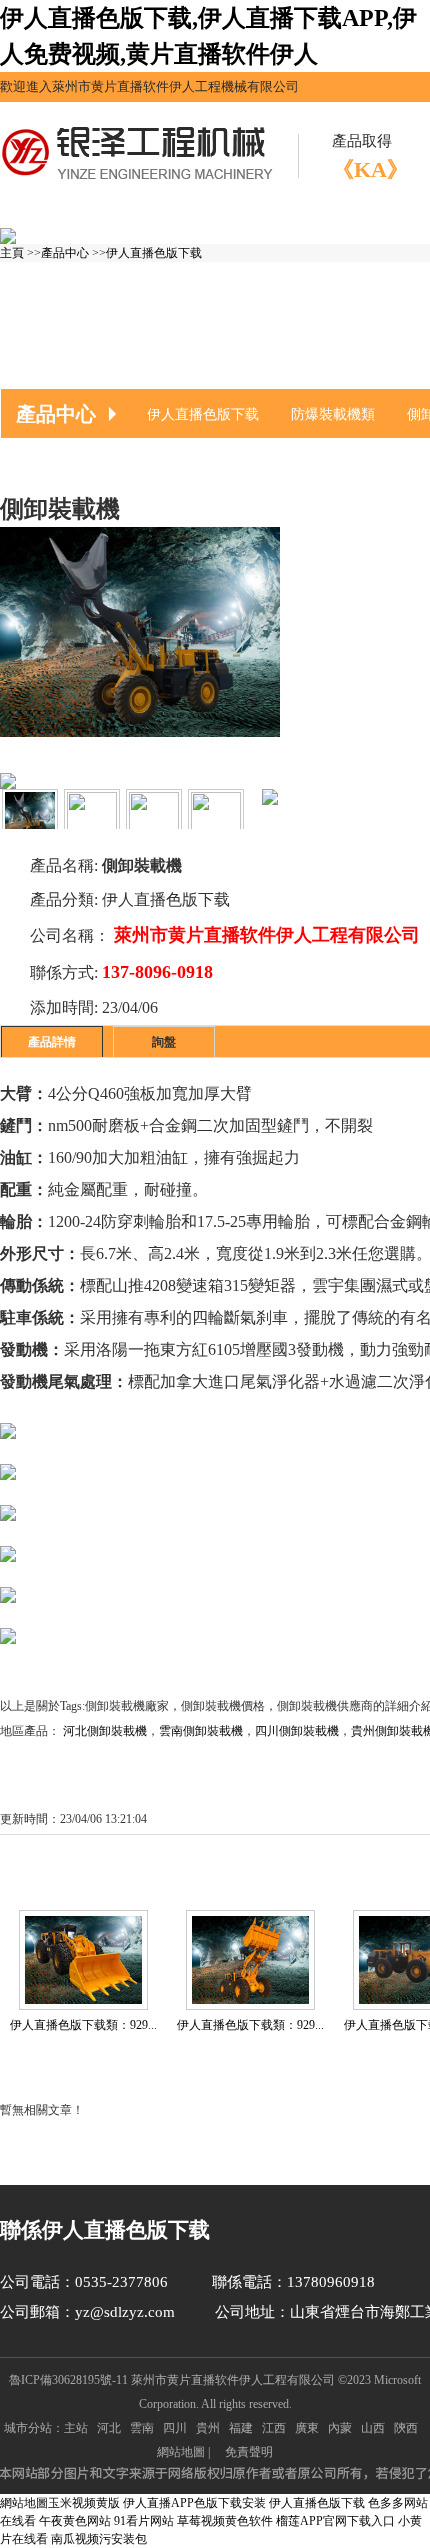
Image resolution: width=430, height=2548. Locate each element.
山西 (373, 2428)
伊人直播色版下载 (154, 253)
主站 (76, 2428)
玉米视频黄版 (84, 2503)
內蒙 (340, 2428)
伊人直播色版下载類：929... (83, 2025)
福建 (241, 2428)
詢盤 (164, 1042)
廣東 (307, 2428)
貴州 (208, 2428)
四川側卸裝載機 (297, 1731)
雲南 (142, 2428)
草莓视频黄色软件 (225, 2521)
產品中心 (65, 253)
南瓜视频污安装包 (99, 2539)
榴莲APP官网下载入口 (335, 2521)
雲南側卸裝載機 (201, 1731)
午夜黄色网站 (75, 2521)
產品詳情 (52, 1042)
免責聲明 (249, 2452)
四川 (175, 2428)
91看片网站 (144, 2521)
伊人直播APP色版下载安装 (194, 2503)
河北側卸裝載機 (105, 1731)
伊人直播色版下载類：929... (250, 2025)
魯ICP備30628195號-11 (68, 2380)
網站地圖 (181, 2452)
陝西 (406, 2428)
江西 (274, 2428)
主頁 (12, 253)
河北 (109, 2428)
